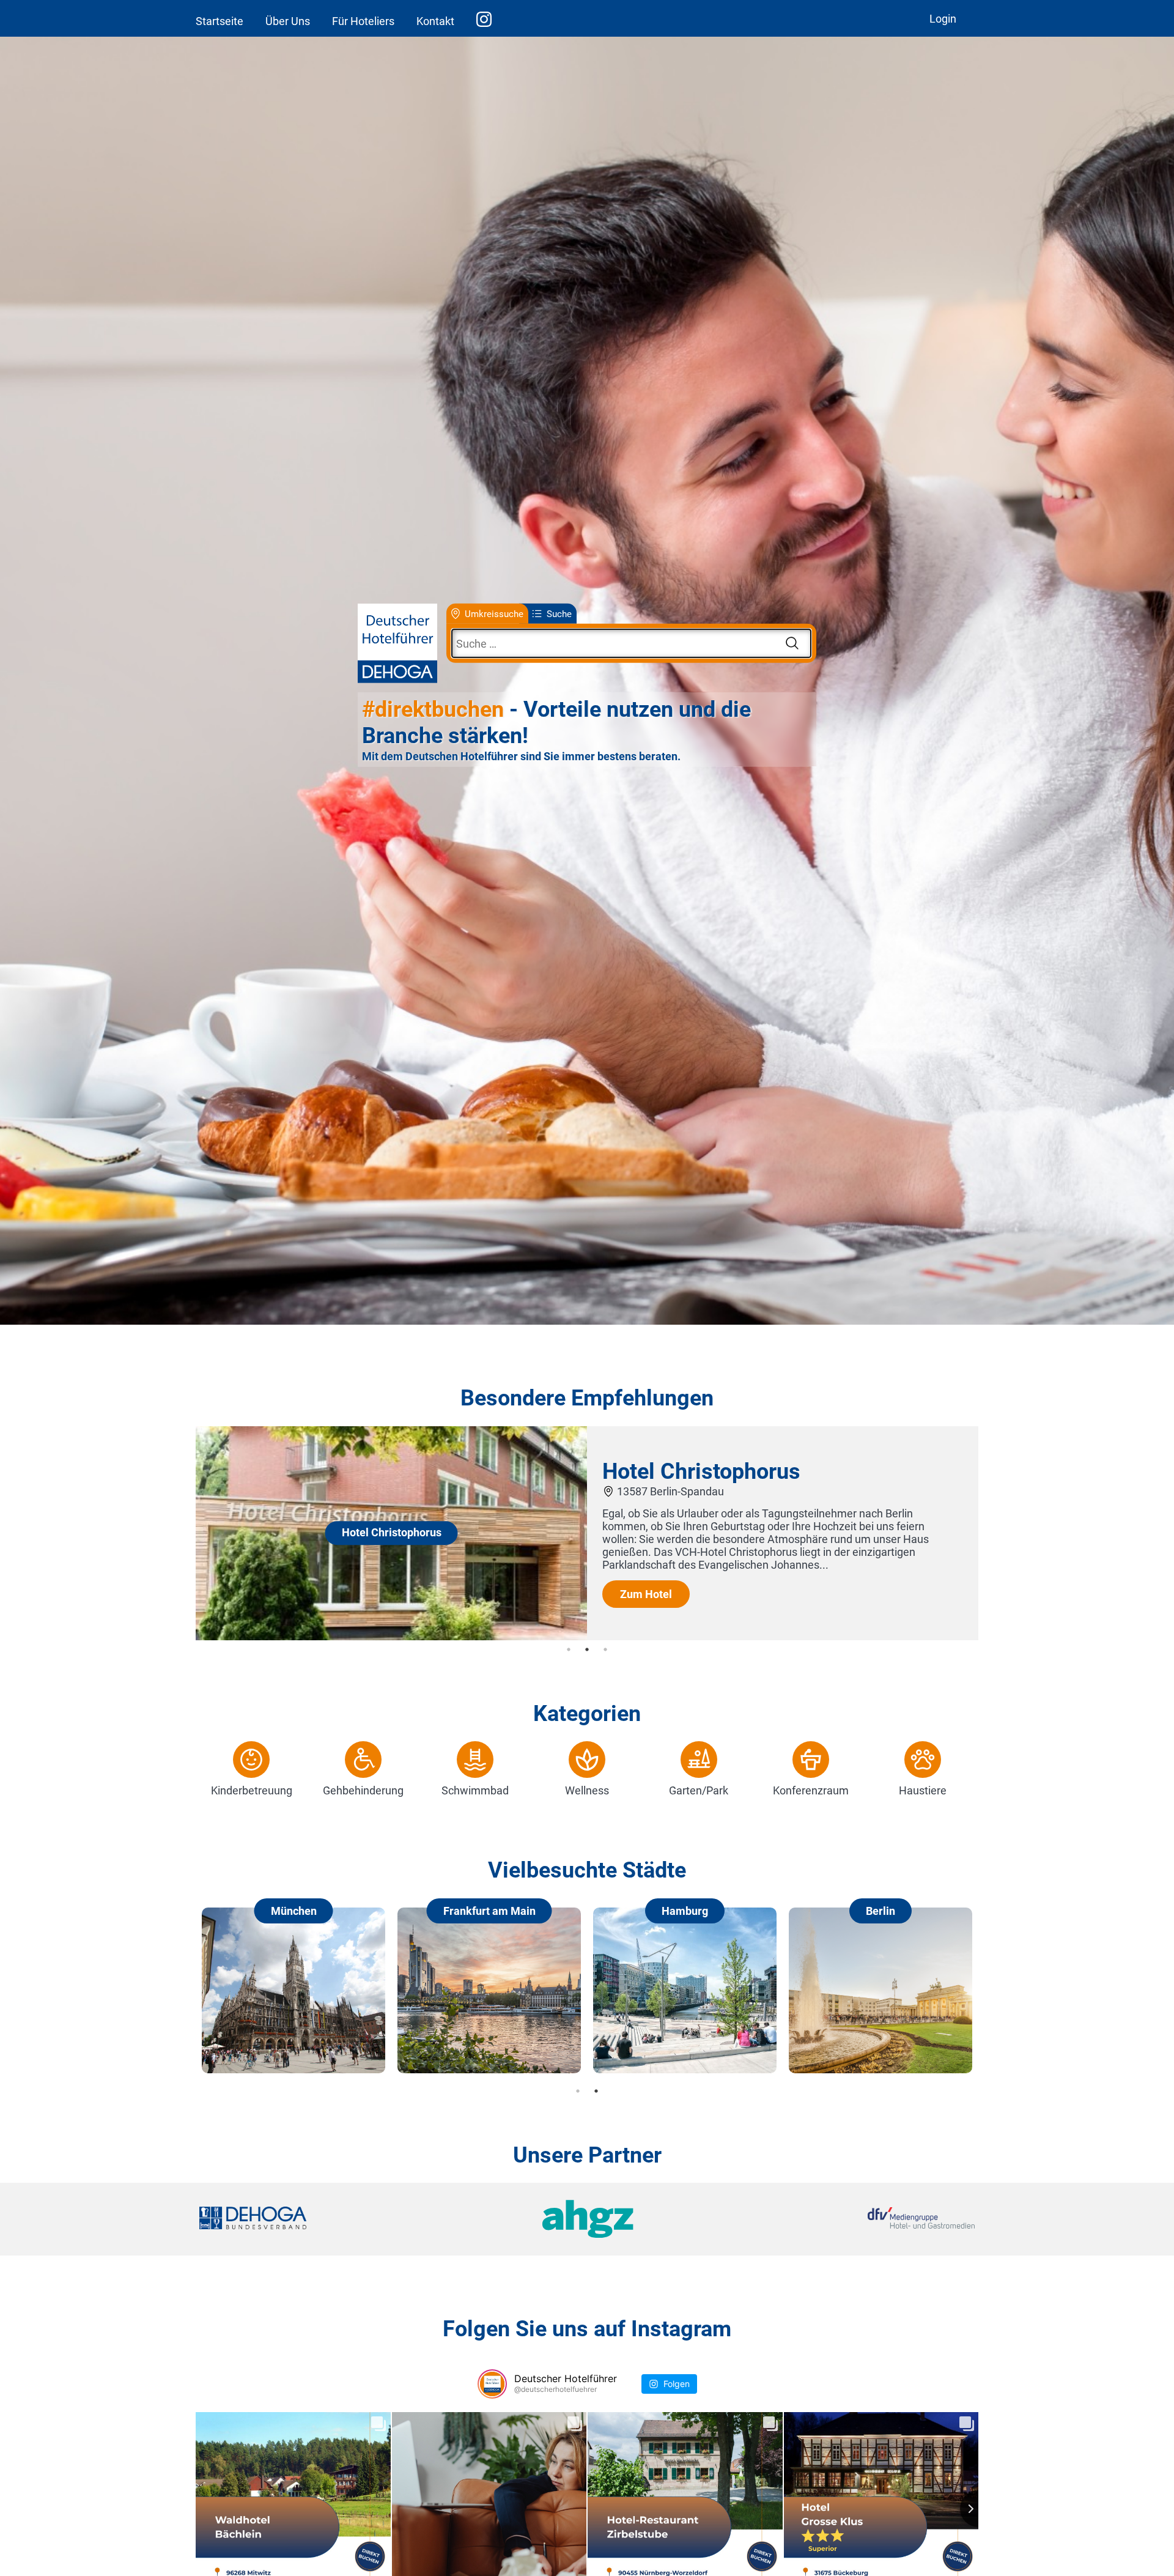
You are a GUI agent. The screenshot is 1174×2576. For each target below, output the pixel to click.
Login (943, 19)
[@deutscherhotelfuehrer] (492, 2384)
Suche (559, 613)
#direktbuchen (433, 709)
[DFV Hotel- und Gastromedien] (845, 2219)
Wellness (587, 1790)
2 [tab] (587, 1649)
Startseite (220, 21)
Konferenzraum (811, 1790)
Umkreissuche (494, 613)
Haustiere (923, 1790)
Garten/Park (699, 1790)
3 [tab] (605, 1649)
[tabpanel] (587, 1533)
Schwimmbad (475, 1790)
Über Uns (288, 21)
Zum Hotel (646, 1594)
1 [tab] (569, 1649)
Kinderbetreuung (252, 1790)
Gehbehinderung (363, 1790)
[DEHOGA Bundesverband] (328, 2219)
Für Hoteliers (363, 21)
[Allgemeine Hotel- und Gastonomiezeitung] (587, 2219)
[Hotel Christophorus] (391, 1636)
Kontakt (435, 21)
